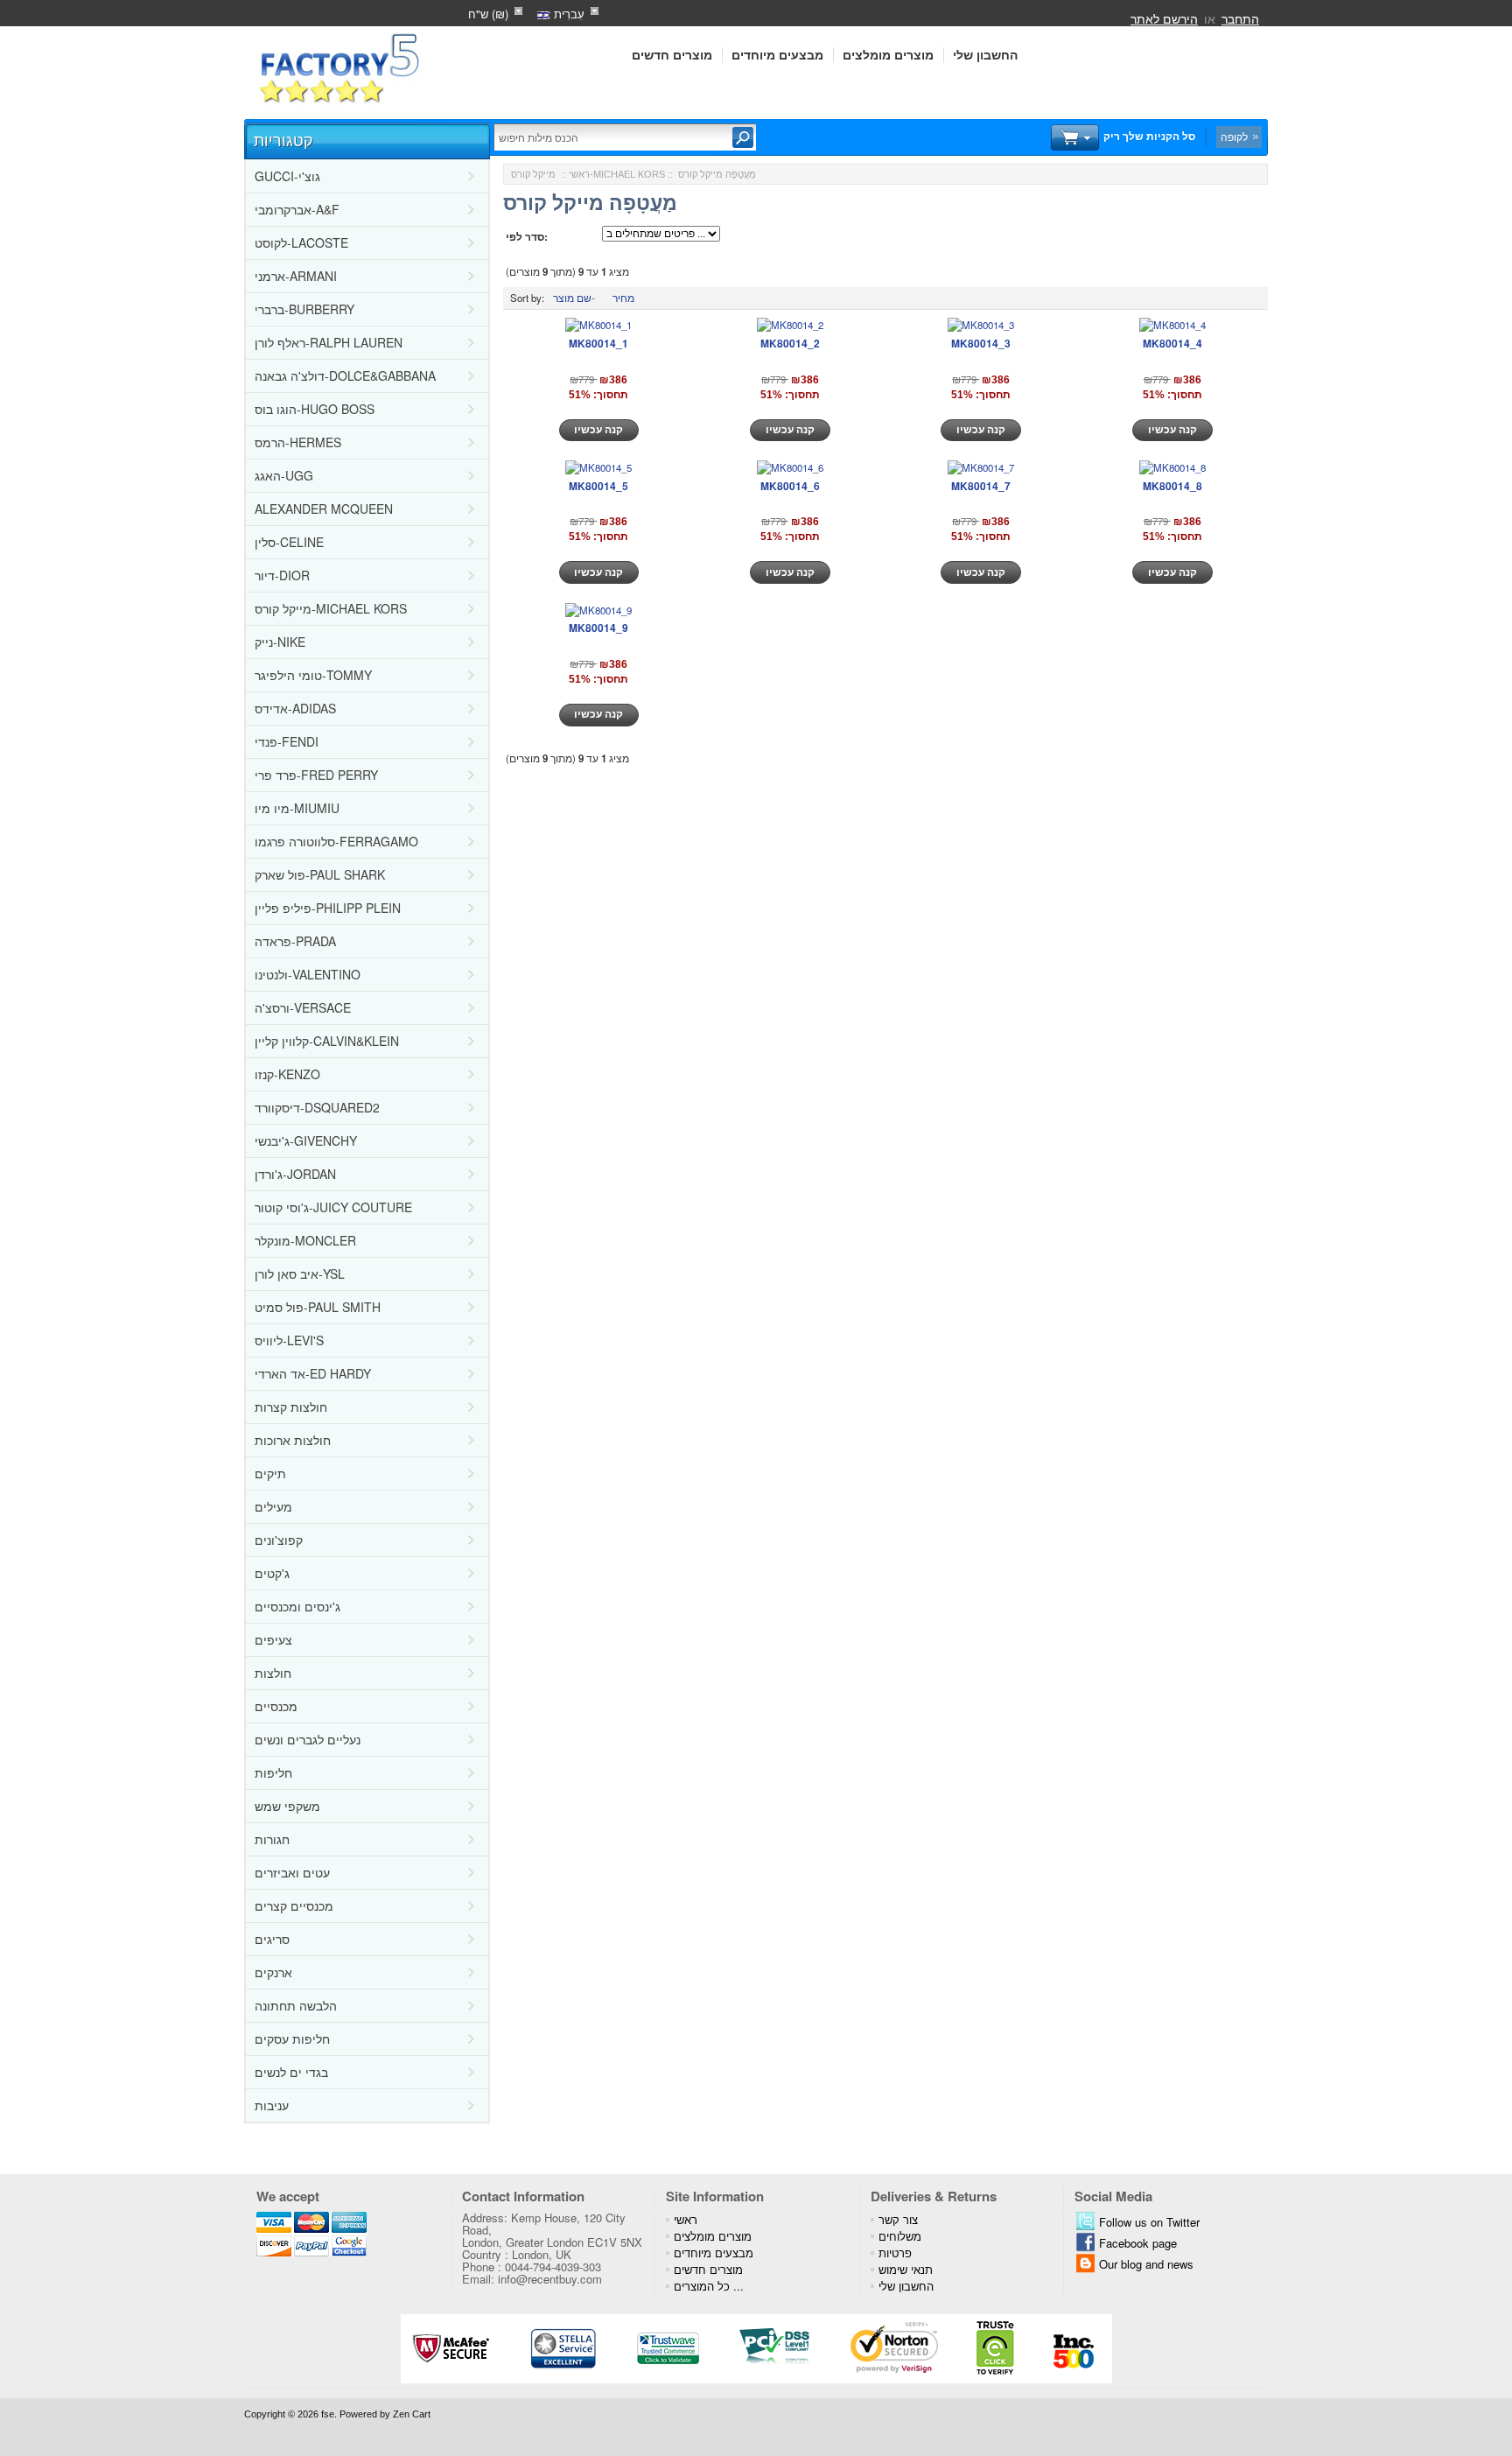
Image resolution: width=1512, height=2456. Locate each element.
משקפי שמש (287, 1806)
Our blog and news (1146, 2264)
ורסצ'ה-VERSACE (303, 1007)
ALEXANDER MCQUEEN (324, 509)
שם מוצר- (574, 298)
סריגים (272, 1939)
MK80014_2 (790, 343)
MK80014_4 (1172, 343)
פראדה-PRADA (295, 941)
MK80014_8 (1172, 486)
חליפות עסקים (292, 2038)
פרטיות (895, 2253)
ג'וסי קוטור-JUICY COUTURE (333, 1207)
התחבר (1240, 18)
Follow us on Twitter (1149, 2222)
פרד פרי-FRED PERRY (316, 775)
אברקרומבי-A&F (297, 209)
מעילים (273, 1506)
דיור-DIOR (282, 575)
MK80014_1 (598, 343)
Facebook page (1138, 2243)
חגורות (272, 1839)
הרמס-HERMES (298, 442)
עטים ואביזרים (292, 1872)
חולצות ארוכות (293, 1440)
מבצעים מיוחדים (777, 55)
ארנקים (273, 1972)
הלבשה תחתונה (296, 2005)
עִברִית (567, 14)
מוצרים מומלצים (888, 55)
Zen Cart (412, 2414)
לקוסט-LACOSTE (301, 242)
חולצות (273, 1673)
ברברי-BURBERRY (304, 309)
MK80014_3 (981, 343)
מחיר (623, 298)
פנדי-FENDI (287, 741)
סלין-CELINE (289, 542)
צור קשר (898, 2219)
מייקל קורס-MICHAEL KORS (331, 608)
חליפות (273, 1772)
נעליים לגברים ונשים (308, 1739)
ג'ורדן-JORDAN (295, 1174)
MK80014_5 (598, 486)
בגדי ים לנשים (291, 2072)
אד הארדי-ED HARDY (313, 1373)
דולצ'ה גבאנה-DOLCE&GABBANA (345, 375)
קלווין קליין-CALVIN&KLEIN (327, 1041)
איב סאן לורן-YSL (300, 1274)
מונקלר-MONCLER (305, 1240)
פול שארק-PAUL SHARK (320, 874)
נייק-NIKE (280, 642)
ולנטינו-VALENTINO (308, 974)
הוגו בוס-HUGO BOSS (315, 409)
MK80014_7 (981, 486)
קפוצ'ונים (279, 1540)
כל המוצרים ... (709, 2286)
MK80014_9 (598, 628)
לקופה (1234, 137)
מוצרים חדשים (672, 55)
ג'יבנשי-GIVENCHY (306, 1140)
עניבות (272, 2105)
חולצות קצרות (291, 1407)
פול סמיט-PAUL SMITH (318, 1307)
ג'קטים (272, 1573)
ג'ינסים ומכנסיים (297, 1606)
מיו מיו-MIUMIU (297, 808)
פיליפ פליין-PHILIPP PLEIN (328, 908)
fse (328, 2414)
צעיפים (273, 1639)
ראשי (579, 174)
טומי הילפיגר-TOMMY (313, 675)
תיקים (270, 1473)
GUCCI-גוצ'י (287, 176)
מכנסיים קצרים (294, 1905)
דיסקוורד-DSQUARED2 (317, 1107)
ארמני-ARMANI (296, 276)
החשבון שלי (985, 55)
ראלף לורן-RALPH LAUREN (329, 342)
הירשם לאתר (1164, 18)
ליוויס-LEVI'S (289, 1340)
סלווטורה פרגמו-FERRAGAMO (336, 841)
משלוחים (900, 2236)
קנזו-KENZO (287, 1074)
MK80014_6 (790, 486)
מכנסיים (276, 1706)
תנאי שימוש (906, 2269)
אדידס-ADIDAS (295, 708)
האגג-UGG (284, 475)
